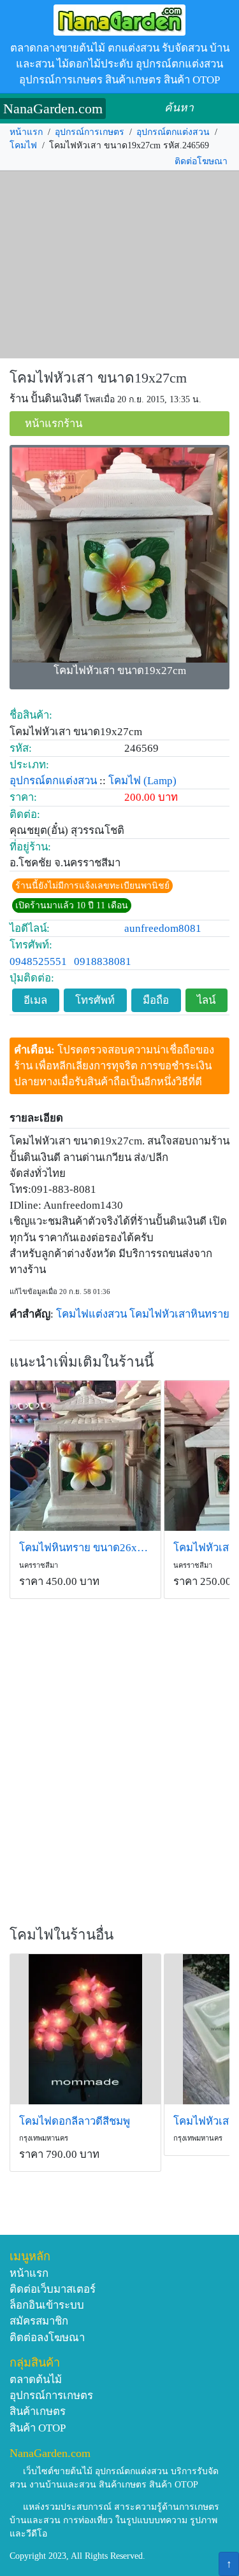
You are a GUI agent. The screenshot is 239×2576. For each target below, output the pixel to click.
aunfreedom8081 (163, 928)
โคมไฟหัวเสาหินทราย (179, 1314)
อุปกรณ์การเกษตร (90, 132)
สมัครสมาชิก (39, 2321)
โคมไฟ (23, 145)
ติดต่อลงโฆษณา (47, 2338)
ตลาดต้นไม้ (36, 2380)
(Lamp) (160, 781)
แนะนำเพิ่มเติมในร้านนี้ (82, 1362)
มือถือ (156, 1000)
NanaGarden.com (53, 109)
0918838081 (103, 961)
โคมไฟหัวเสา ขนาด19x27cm (98, 378)
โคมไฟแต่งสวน (91, 1314)
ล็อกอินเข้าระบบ (47, 2305)
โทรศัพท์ (95, 1000)
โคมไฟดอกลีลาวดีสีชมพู (75, 2121)
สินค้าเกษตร (38, 2411)
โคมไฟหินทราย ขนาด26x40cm (85, 1548)
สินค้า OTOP (38, 2428)
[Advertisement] (119, 265)
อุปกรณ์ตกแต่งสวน (173, 132)
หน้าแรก (26, 132)
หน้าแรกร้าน (54, 424)
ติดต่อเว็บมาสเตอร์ (53, 2289)
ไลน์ (206, 1000)
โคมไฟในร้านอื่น (62, 1935)
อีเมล (35, 1000)
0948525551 (38, 961)
